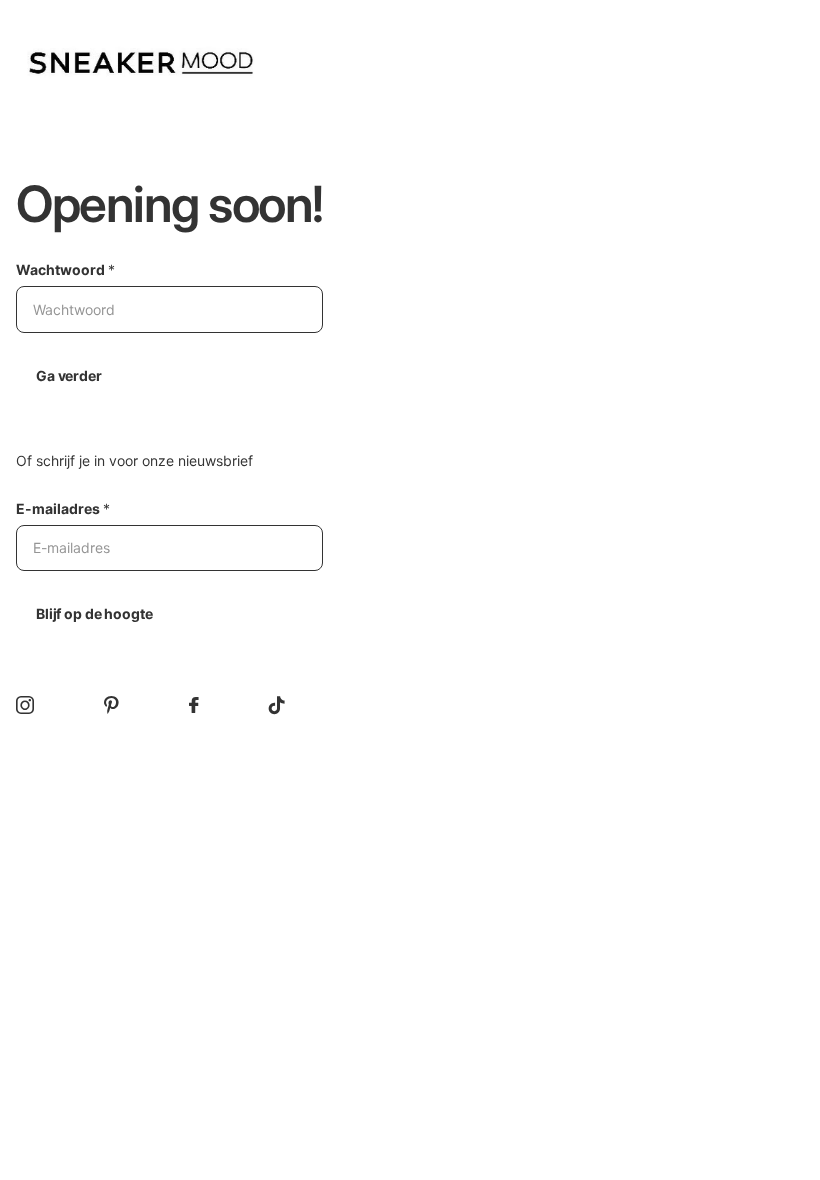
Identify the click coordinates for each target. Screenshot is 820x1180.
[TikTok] (277, 705)
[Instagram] (25, 705)
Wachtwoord (65, 269)
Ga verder (69, 375)
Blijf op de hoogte (94, 613)
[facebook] (194, 705)
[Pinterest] (111, 705)
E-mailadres (63, 508)
